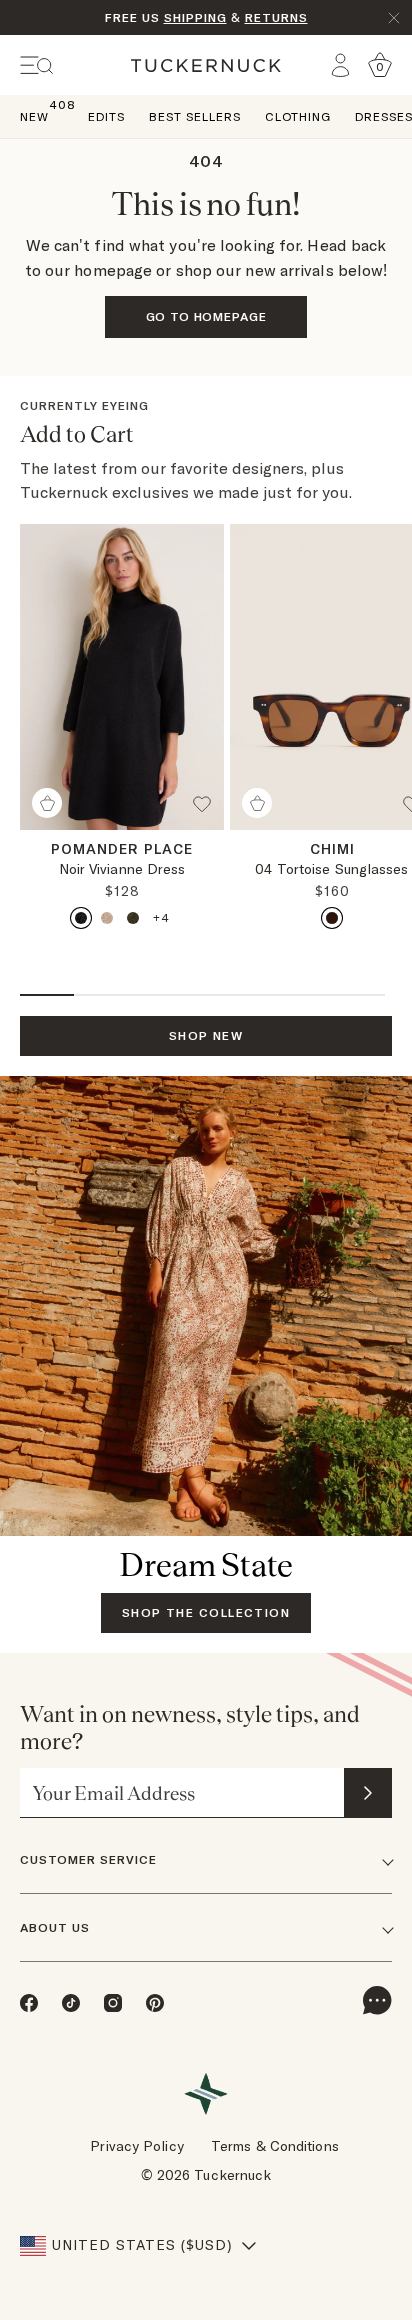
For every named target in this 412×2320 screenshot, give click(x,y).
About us (55, 1927)
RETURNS (276, 17)
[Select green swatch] (133, 918)
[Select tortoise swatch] (332, 918)
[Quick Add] (47, 803)
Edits (106, 116)
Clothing (298, 116)
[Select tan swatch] (107, 918)
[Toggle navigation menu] (37, 65)
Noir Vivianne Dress (122, 869)
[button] (208, 812)
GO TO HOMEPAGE (206, 316)
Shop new (206, 1035)
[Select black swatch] (81, 918)
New (34, 115)
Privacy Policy (136, 2146)
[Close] (394, 18)
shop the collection (206, 1612)
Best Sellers (195, 116)
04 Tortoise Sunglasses (331, 869)
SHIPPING (195, 17)
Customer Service (88, 1859)
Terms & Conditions (275, 2146)
